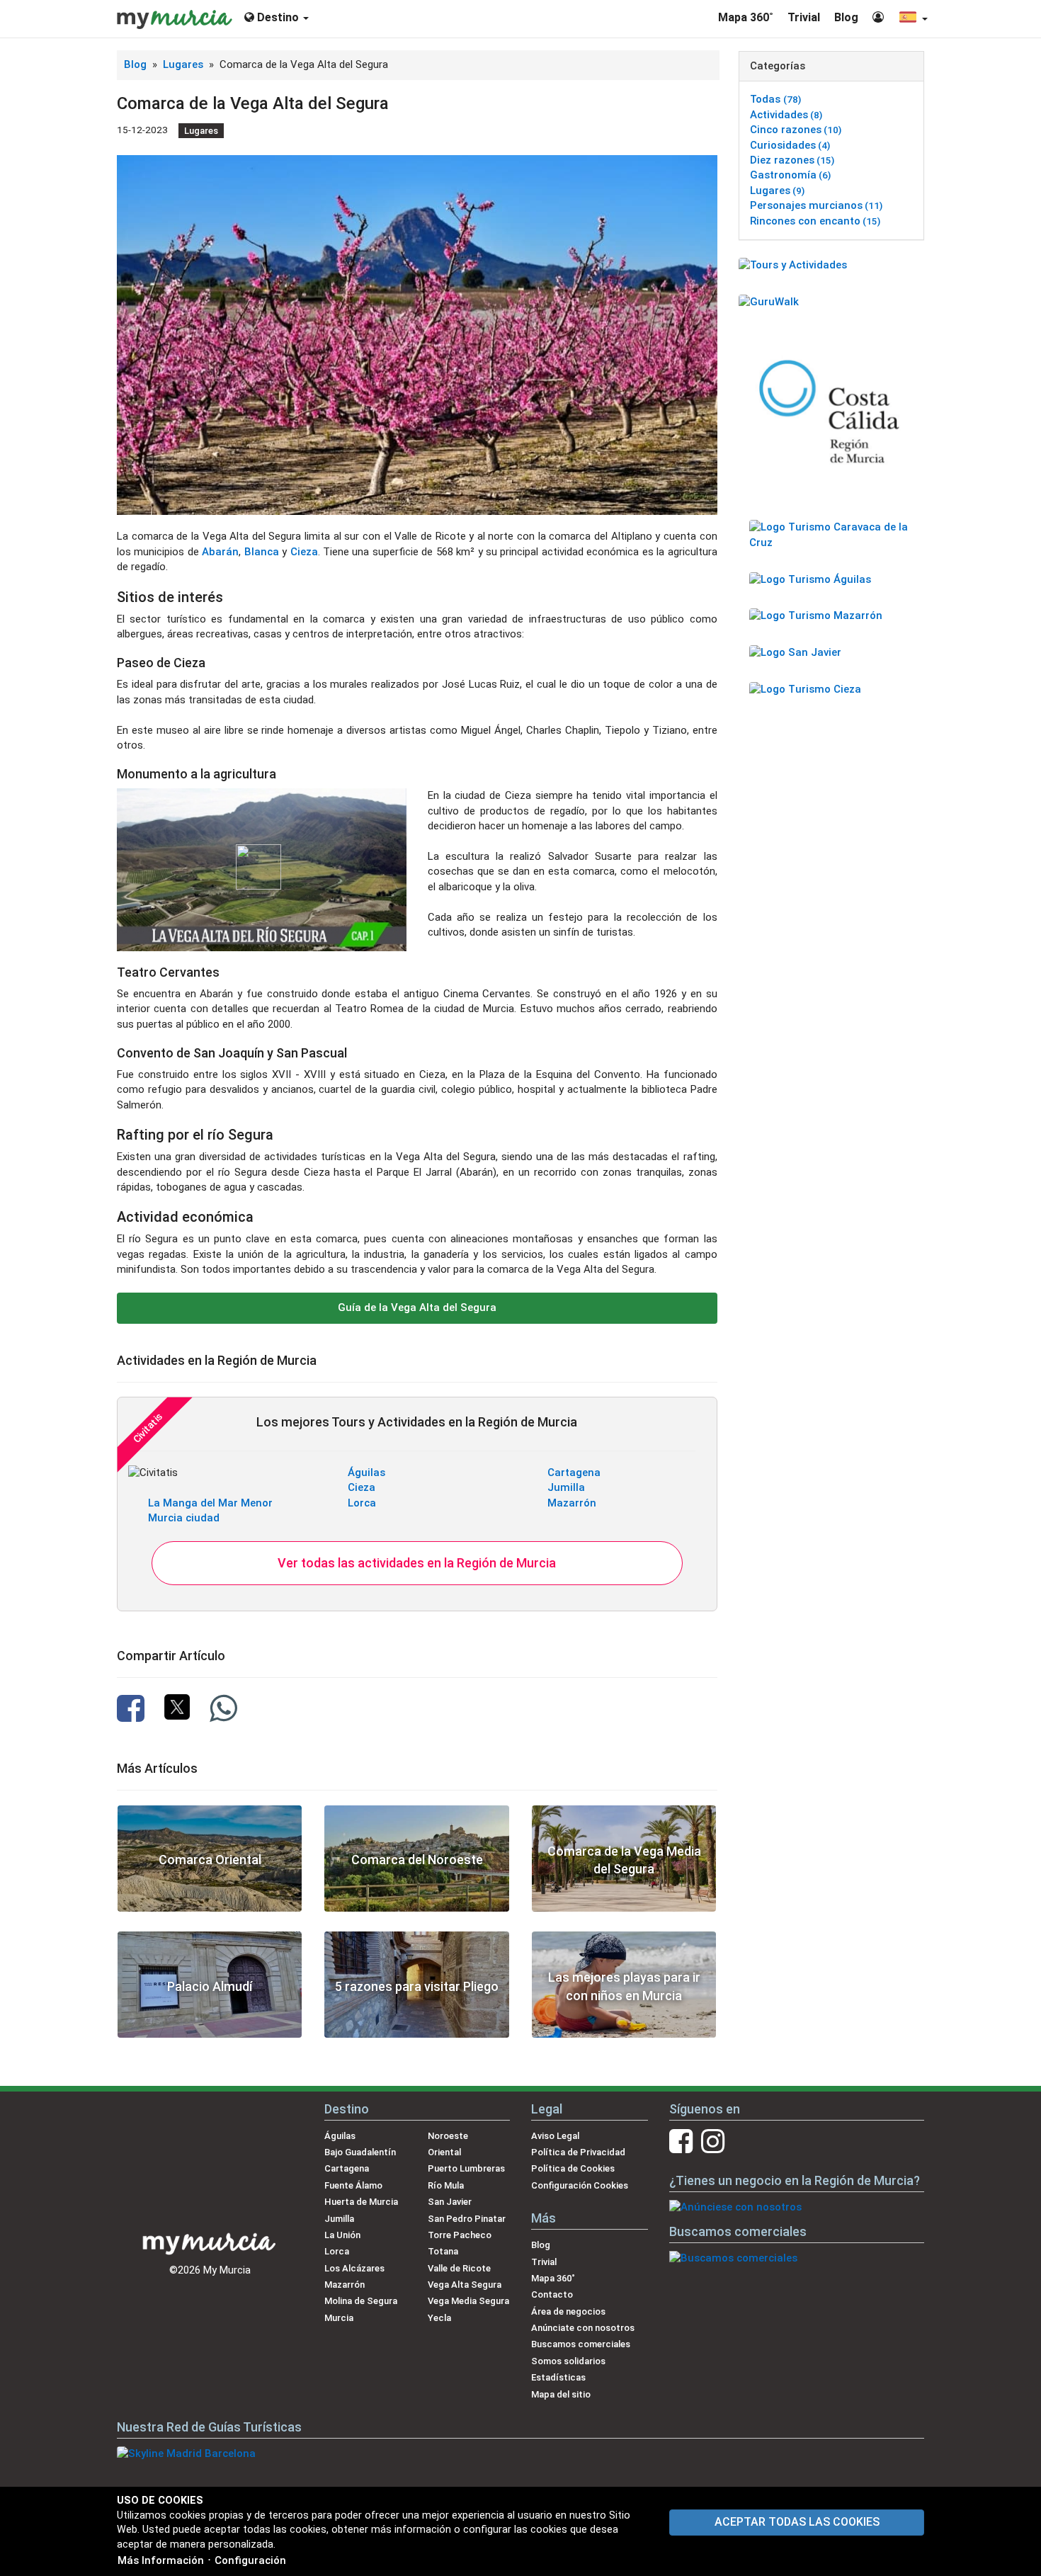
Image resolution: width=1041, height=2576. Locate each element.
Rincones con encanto (815, 221)
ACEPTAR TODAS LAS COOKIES (797, 2522)
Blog (846, 17)
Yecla (439, 2318)
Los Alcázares (354, 2268)
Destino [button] (278, 17)
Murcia (339, 2318)
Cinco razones (796, 130)
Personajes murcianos (816, 205)
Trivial (804, 17)
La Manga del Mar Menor (210, 1503)
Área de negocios (568, 2311)
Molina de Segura (361, 2301)
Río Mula (446, 2185)
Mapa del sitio (561, 2394)
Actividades (786, 115)
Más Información (161, 2560)
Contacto (552, 2294)
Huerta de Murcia (361, 2202)
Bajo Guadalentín (360, 2152)
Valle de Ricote (459, 2268)
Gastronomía (790, 175)
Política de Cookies (573, 2168)
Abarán (220, 552)
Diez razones (792, 160)
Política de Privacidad (578, 2152)
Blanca (262, 552)
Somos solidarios (568, 2361)
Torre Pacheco (460, 2235)
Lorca (362, 1503)
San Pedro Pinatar (467, 2219)
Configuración (250, 2560)
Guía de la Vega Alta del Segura (417, 1307)
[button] (913, 19)
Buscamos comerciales (581, 2344)
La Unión (342, 2235)
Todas (775, 99)
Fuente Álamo (353, 2185)
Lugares (184, 64)
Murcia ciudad (184, 1518)
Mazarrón (572, 1503)
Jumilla (566, 1487)
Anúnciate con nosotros (583, 2328)
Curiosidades (790, 145)
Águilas (366, 1473)
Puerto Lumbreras (466, 2168)
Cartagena (574, 1473)
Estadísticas (558, 2377)
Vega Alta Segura (465, 2285)
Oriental (444, 2152)
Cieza (304, 552)
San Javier (450, 2202)
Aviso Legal (555, 2136)
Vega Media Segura (468, 2301)
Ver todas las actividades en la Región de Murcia (417, 1563)
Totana (443, 2251)
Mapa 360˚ (746, 17)
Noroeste (448, 2136)
